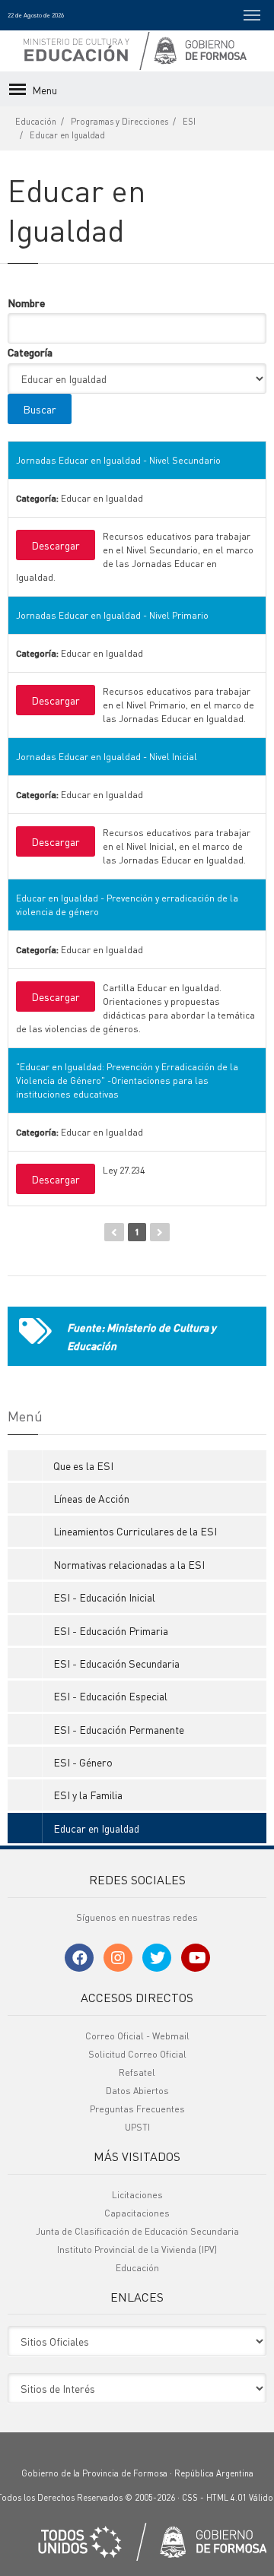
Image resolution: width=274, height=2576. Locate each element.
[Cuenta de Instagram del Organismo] (118, 1958)
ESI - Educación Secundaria (116, 1663)
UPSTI (137, 2127)
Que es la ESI (83, 1465)
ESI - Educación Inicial (104, 1597)
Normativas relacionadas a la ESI (129, 1564)
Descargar (56, 545)
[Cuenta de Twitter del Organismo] (157, 1958)
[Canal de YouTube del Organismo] (196, 1958)
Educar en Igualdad (67, 135)
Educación (36, 122)
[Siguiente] (160, 1232)
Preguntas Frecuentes (137, 2109)
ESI (189, 122)
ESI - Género (83, 1762)
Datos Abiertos (137, 2091)
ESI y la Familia (88, 1795)
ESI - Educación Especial (110, 1696)
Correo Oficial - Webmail (137, 2036)
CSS (190, 2498)
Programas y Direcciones (119, 122)
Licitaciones (137, 2195)
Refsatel (137, 2072)
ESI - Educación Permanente (119, 1729)
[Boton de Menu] (252, 15)
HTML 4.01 (226, 2498)
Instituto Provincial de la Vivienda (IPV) (137, 2250)
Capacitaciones (137, 2213)
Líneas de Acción (91, 1498)
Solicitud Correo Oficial (137, 2054)
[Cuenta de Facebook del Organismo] (79, 1958)
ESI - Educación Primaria (111, 1630)
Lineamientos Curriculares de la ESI (135, 1531)
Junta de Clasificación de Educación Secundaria (137, 2231)
